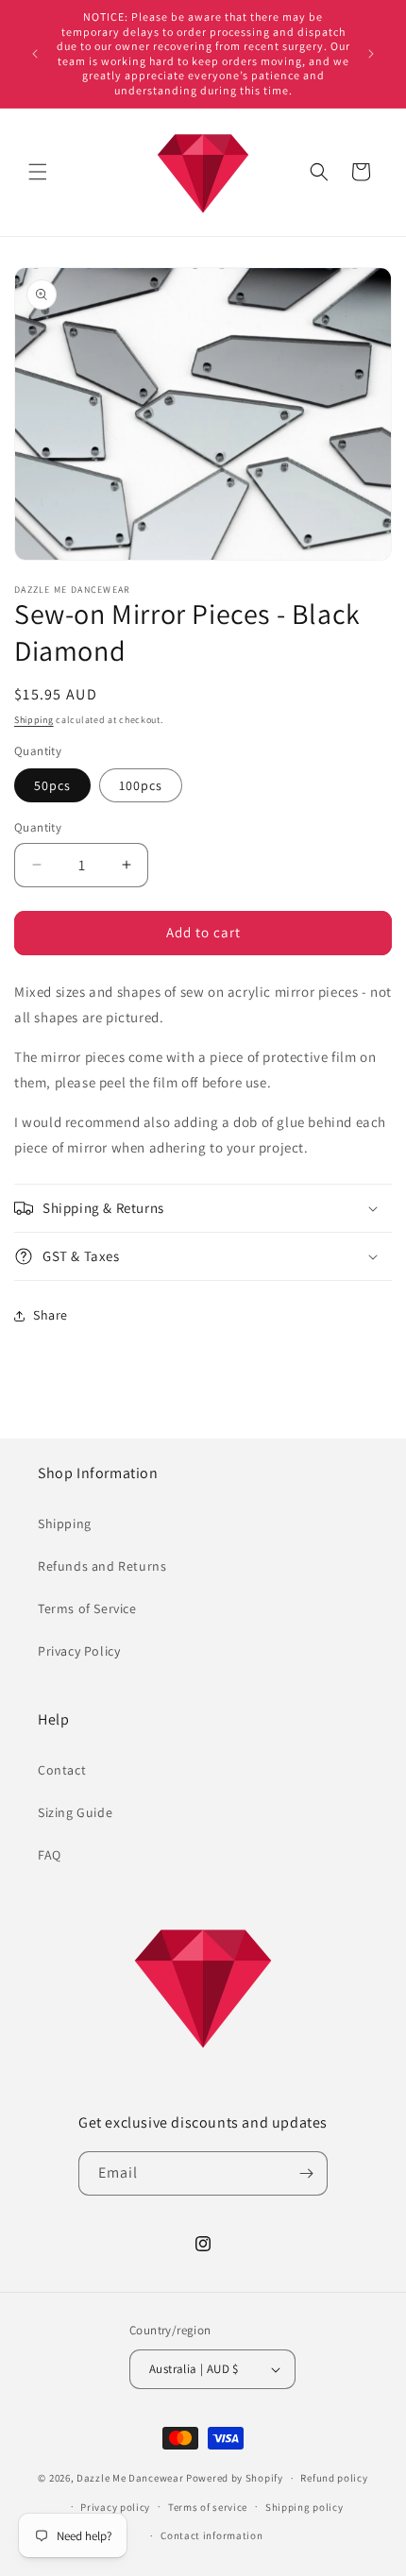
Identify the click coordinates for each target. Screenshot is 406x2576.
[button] (38, 172)
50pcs (52, 785)
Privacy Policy (79, 1651)
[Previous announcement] (35, 54)
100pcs (141, 785)
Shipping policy (304, 2507)
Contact (62, 1770)
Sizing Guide (75, 1812)
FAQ (50, 1855)
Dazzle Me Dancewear (130, 2478)
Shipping (34, 720)
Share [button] (51, 1315)
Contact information (211, 2535)
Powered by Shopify (235, 2478)
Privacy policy (115, 2507)
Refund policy (334, 2478)
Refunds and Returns (102, 1566)
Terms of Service (87, 1608)
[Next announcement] (371, 54)
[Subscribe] (306, 2173)
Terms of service (208, 2507)
